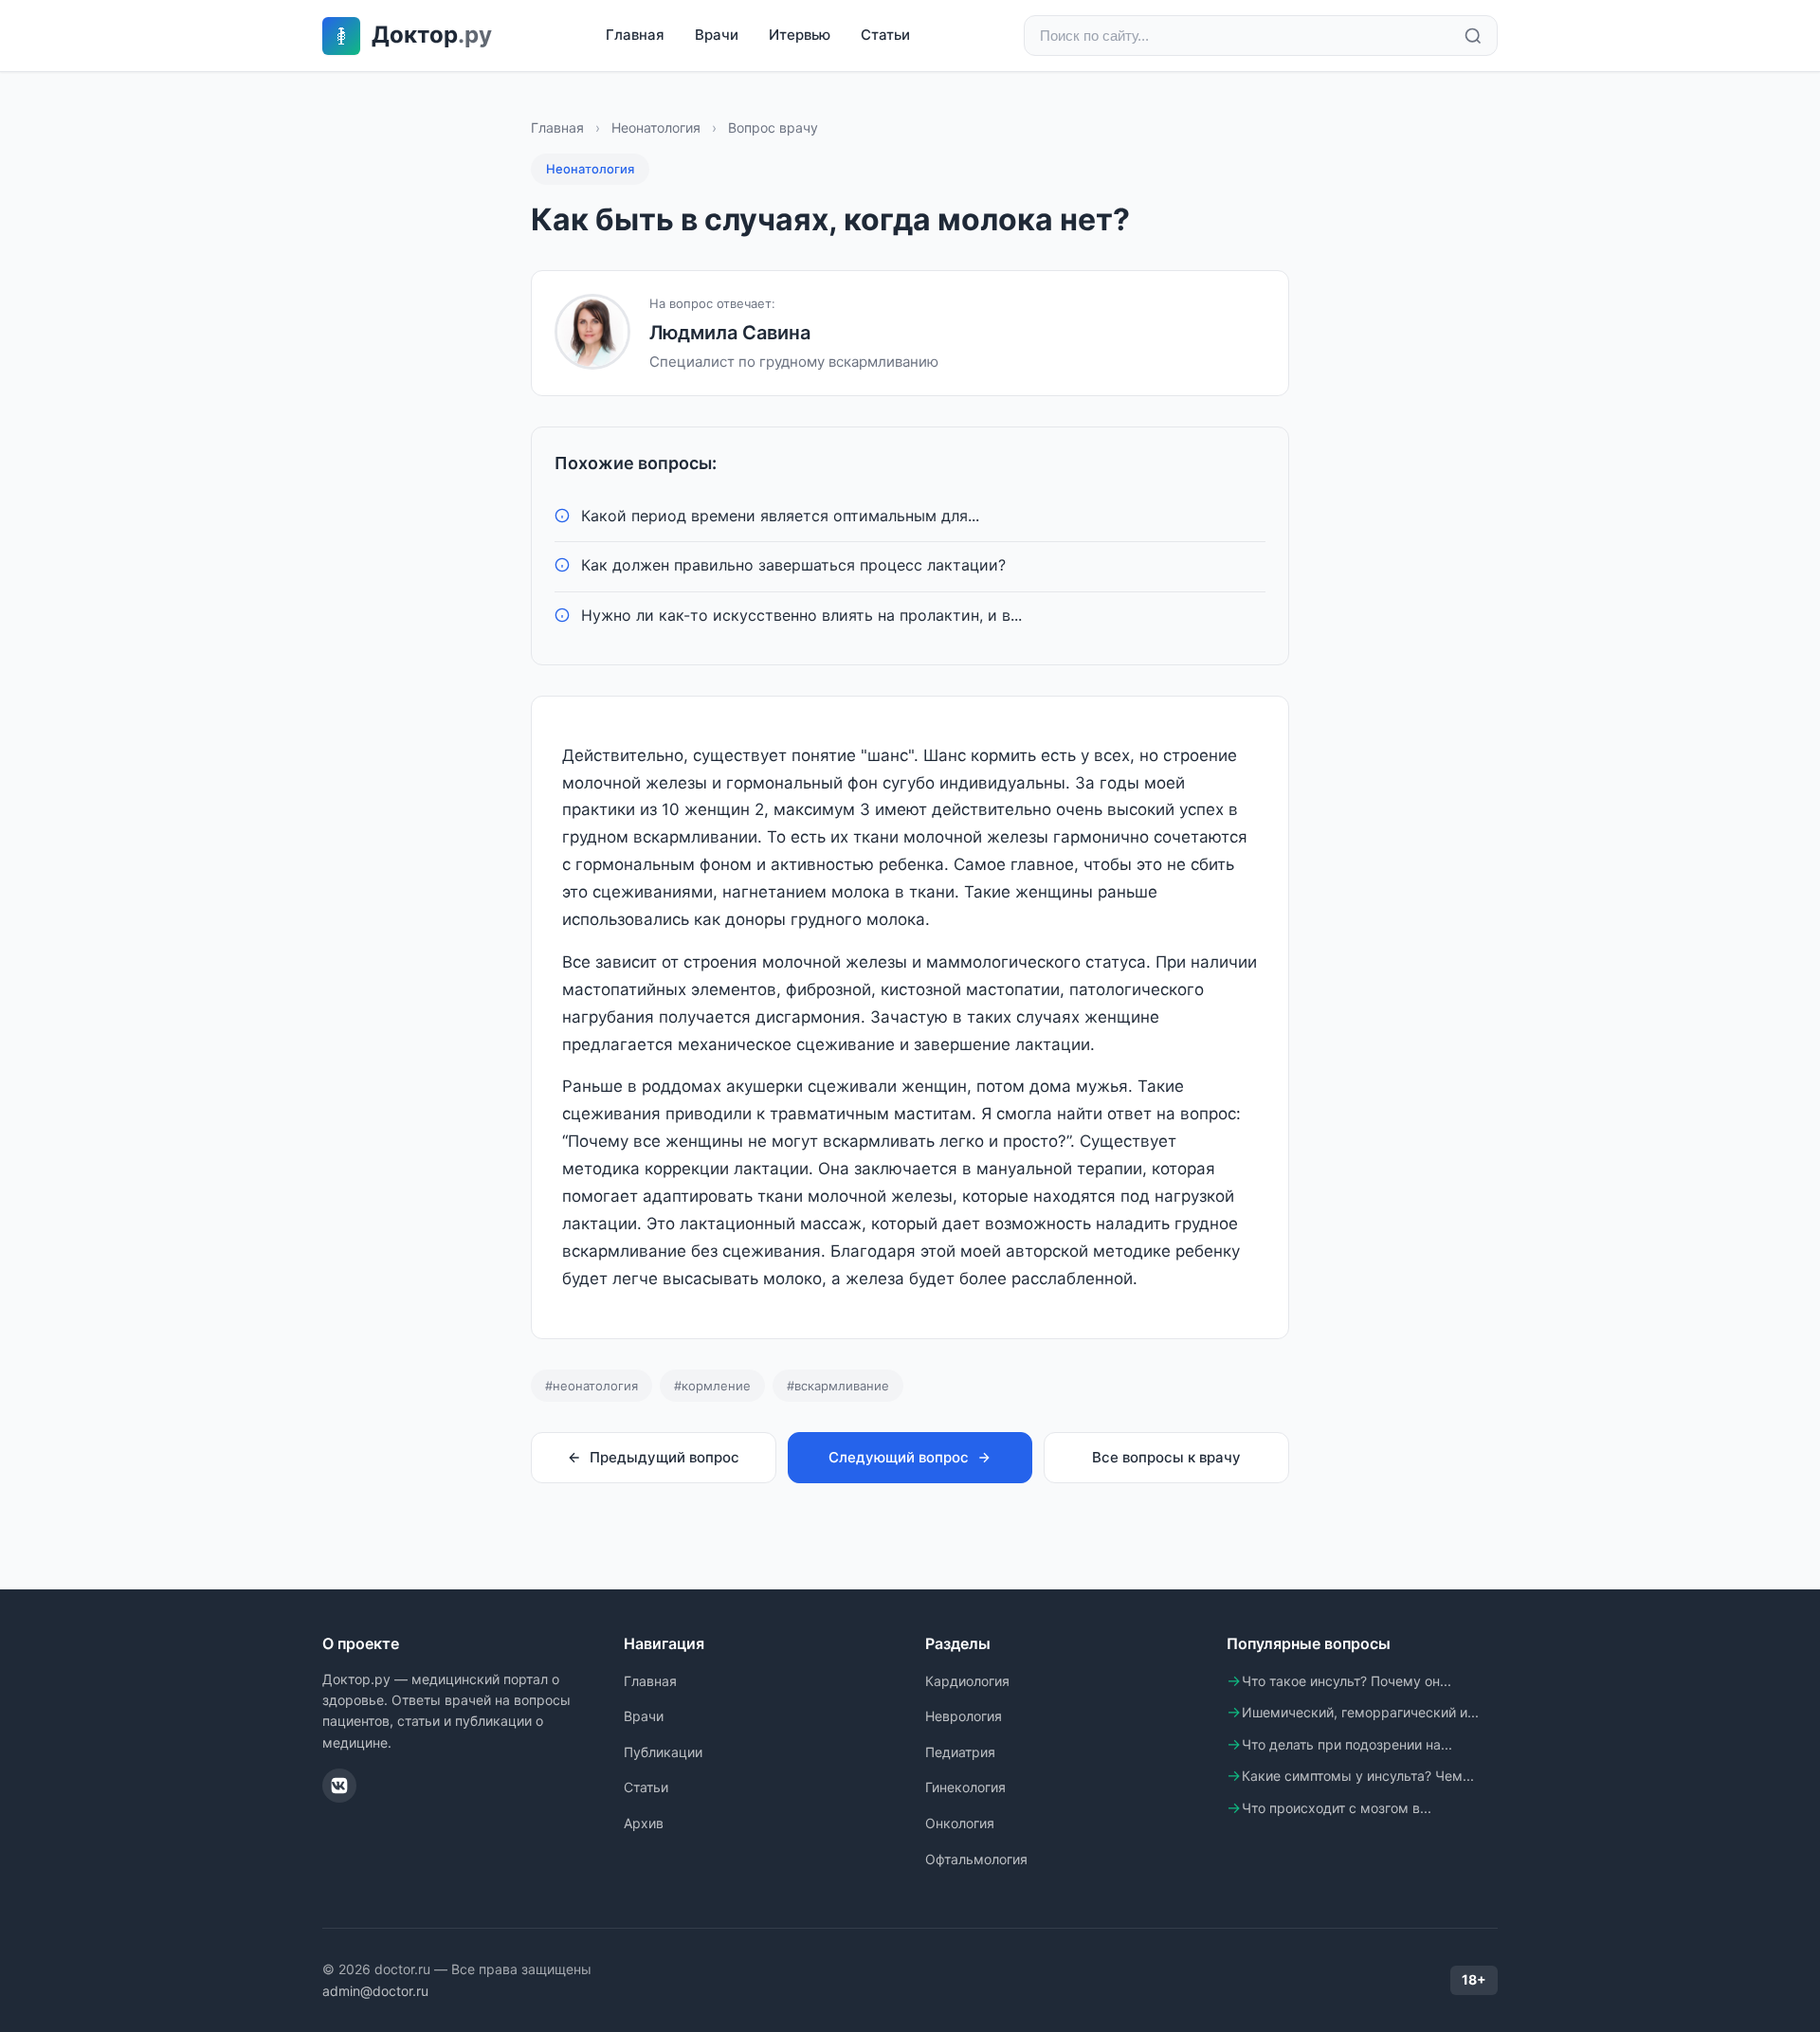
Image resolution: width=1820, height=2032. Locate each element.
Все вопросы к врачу (1166, 1457)
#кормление (712, 1386)
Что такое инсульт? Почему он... (1347, 1681)
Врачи (717, 35)
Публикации (663, 1752)
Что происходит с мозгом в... (1337, 1808)
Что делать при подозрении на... (1347, 1744)
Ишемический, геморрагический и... (1360, 1712)
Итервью (800, 35)
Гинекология (965, 1787)
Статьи (885, 35)
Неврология (964, 1716)
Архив (644, 1823)
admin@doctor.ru (375, 1991)
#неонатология (591, 1386)
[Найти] (1473, 36)
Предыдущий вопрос (664, 1457)
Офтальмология (976, 1859)
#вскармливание (838, 1386)
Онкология (960, 1823)
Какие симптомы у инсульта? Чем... (1358, 1776)
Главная (635, 35)
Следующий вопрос (899, 1457)
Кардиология (967, 1681)
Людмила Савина (730, 333)
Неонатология (656, 127)
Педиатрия (960, 1752)
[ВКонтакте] (339, 1786)
